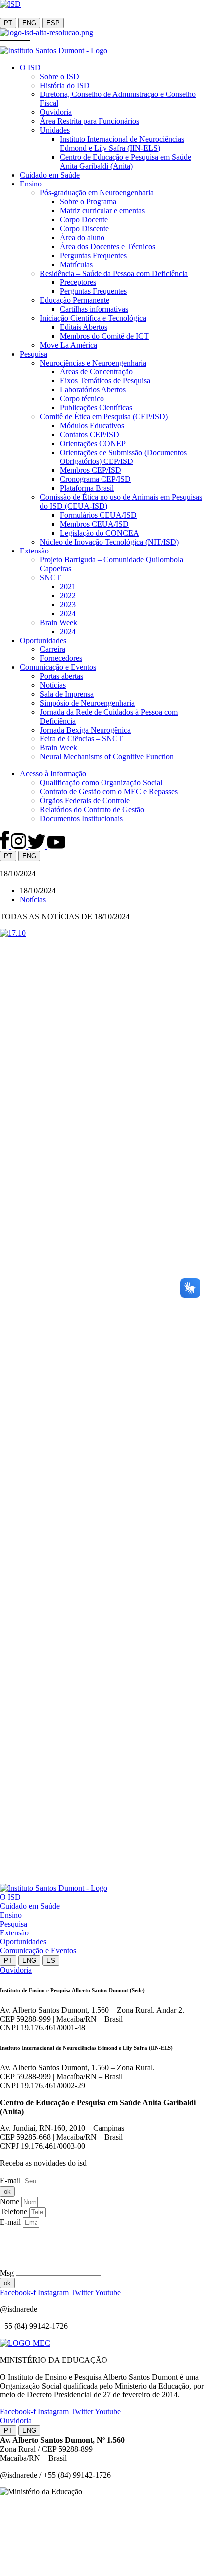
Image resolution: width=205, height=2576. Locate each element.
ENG (29, 23)
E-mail (11, 2180)
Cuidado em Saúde (30, 1906)
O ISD (10, 1897)
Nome (11, 2201)
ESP (53, 23)
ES (51, 1961)
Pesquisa (14, 1924)
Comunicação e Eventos (38, 1951)
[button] (15, 42)
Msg (8, 2273)
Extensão (14, 1933)
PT (8, 23)
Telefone (15, 2212)
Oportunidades (23, 1942)
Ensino (11, 1915)
